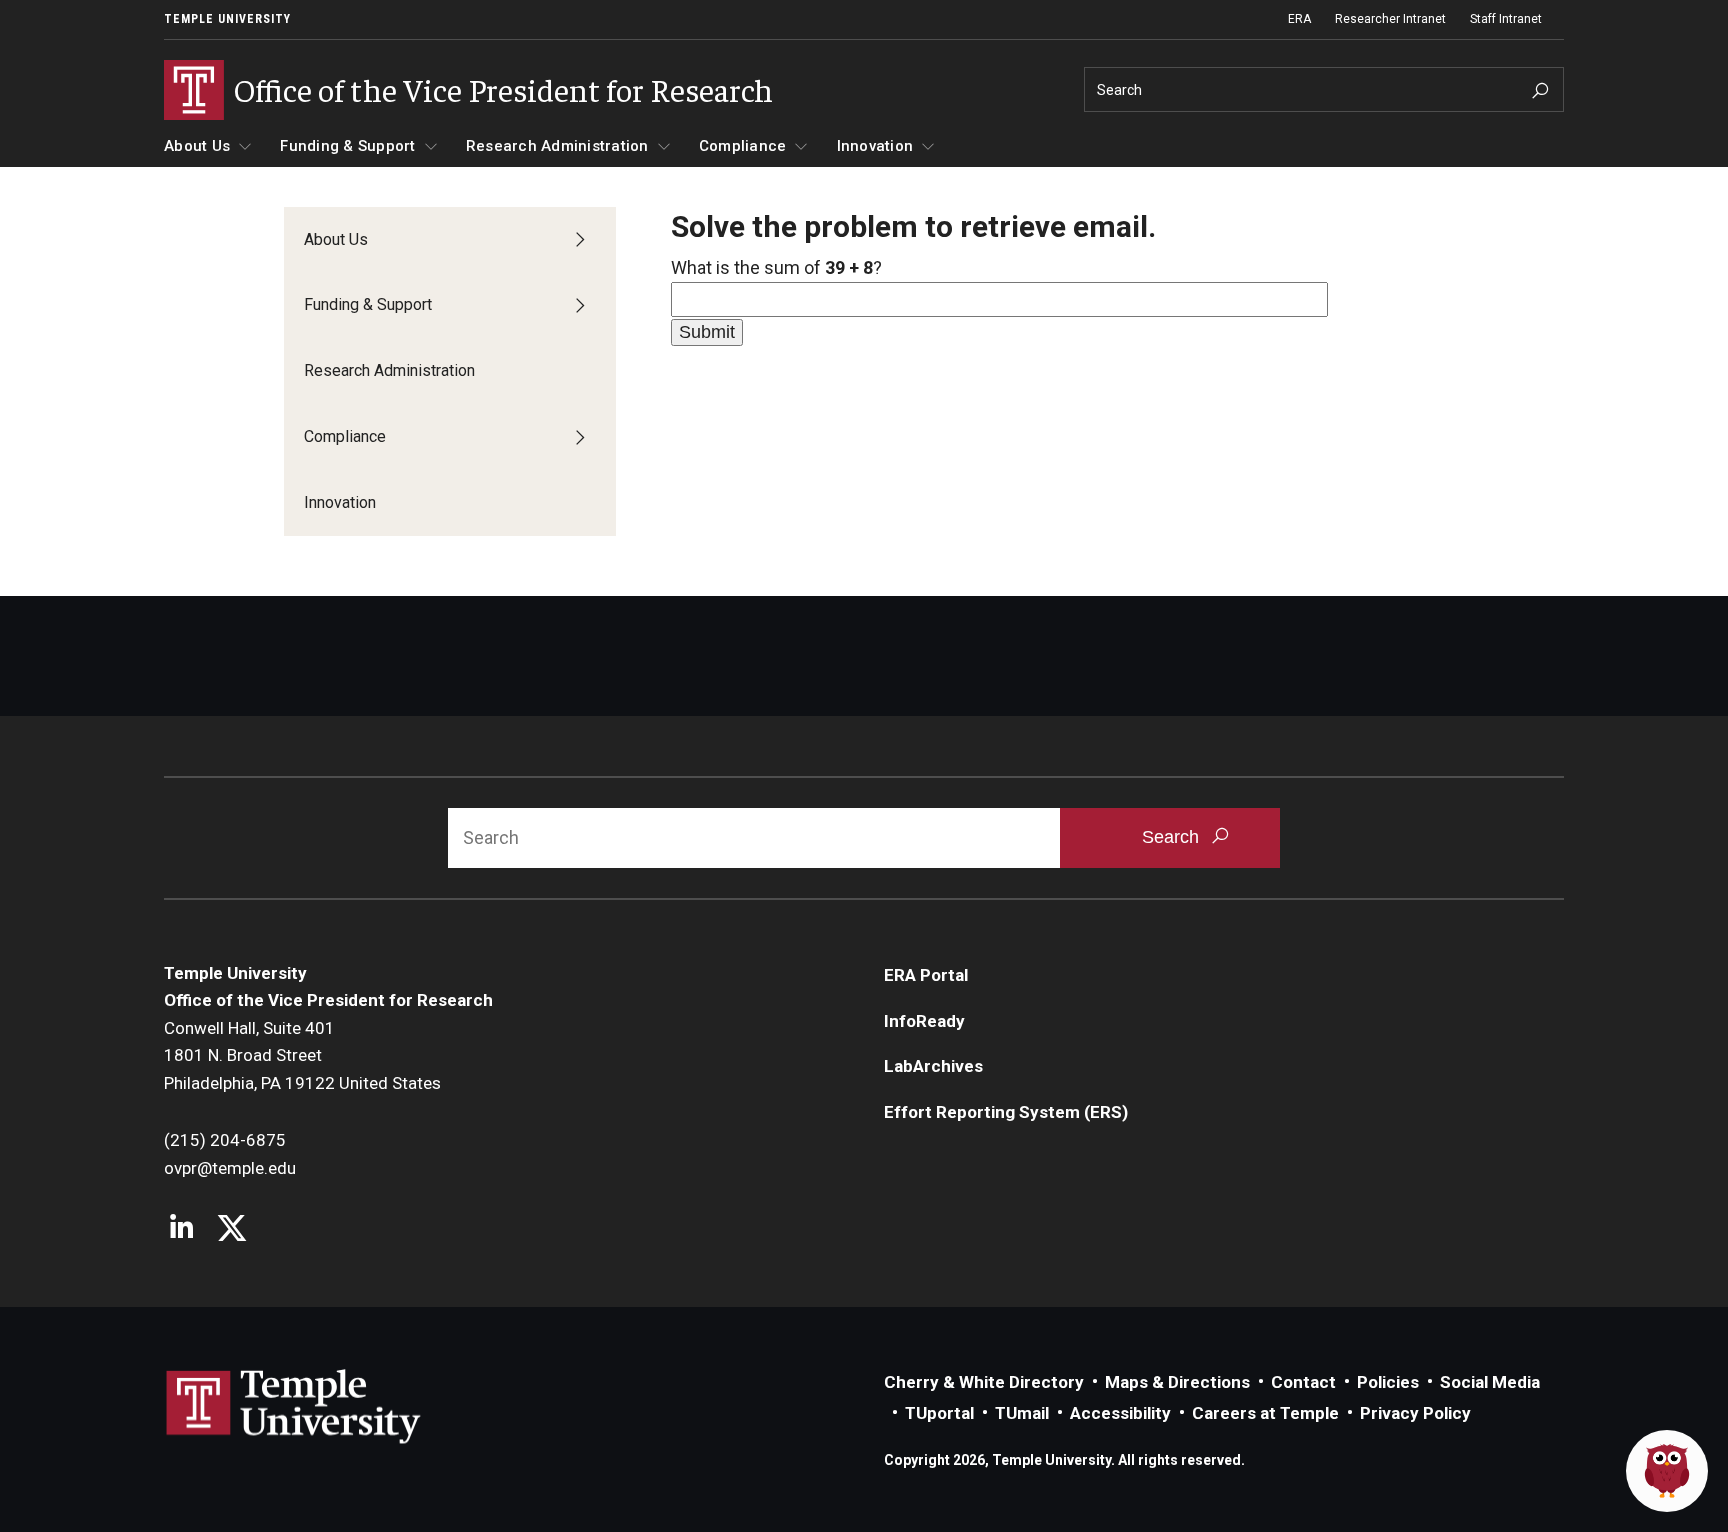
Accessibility (1120, 1413)
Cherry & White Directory (984, 1382)
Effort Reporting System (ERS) (1006, 1112)
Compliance (743, 146)
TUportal (939, 1413)
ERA (1299, 19)
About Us (197, 146)
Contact (1303, 1382)
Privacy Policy (1415, 1413)
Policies (1388, 1382)
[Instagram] (181, 1229)
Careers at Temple (1265, 1413)
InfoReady (924, 1021)
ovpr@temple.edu (230, 1168)
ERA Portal (926, 975)
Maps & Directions (1177, 1382)
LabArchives (933, 1066)
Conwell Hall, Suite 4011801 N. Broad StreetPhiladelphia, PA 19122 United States (302, 1055)
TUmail (1022, 1413)
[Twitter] (231, 1229)
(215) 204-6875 (225, 1140)
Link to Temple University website (294, 1407)
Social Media (1490, 1382)
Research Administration (557, 146)
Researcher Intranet (1390, 19)
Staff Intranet (1506, 19)
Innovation (875, 146)
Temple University (227, 19)
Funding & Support (347, 146)
